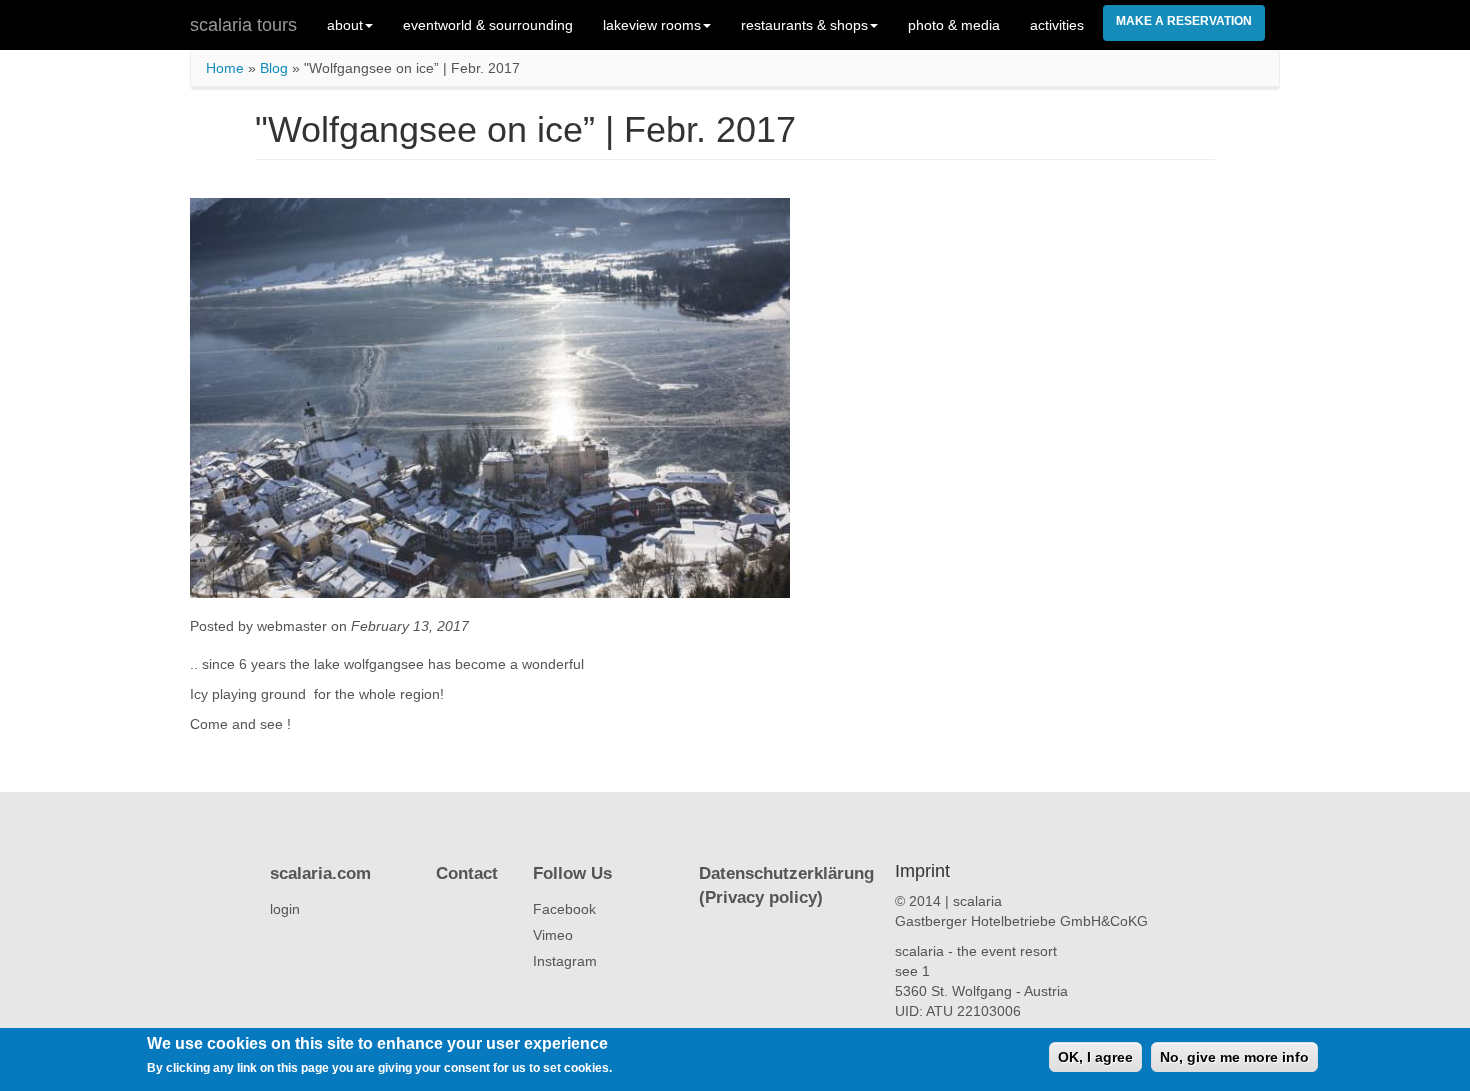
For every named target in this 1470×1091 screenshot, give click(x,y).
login (285, 909)
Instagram (565, 961)
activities (1057, 25)
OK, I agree (1095, 1057)
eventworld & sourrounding (488, 25)
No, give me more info (1234, 1057)
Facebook (564, 909)
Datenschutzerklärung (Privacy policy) (786, 885)
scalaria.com (320, 873)
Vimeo (553, 935)
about (345, 25)
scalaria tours (243, 25)
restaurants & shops (804, 25)
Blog (274, 68)
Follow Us (572, 873)
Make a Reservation (1184, 21)
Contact (467, 873)
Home (225, 68)
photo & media (954, 25)
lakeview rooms (652, 25)
